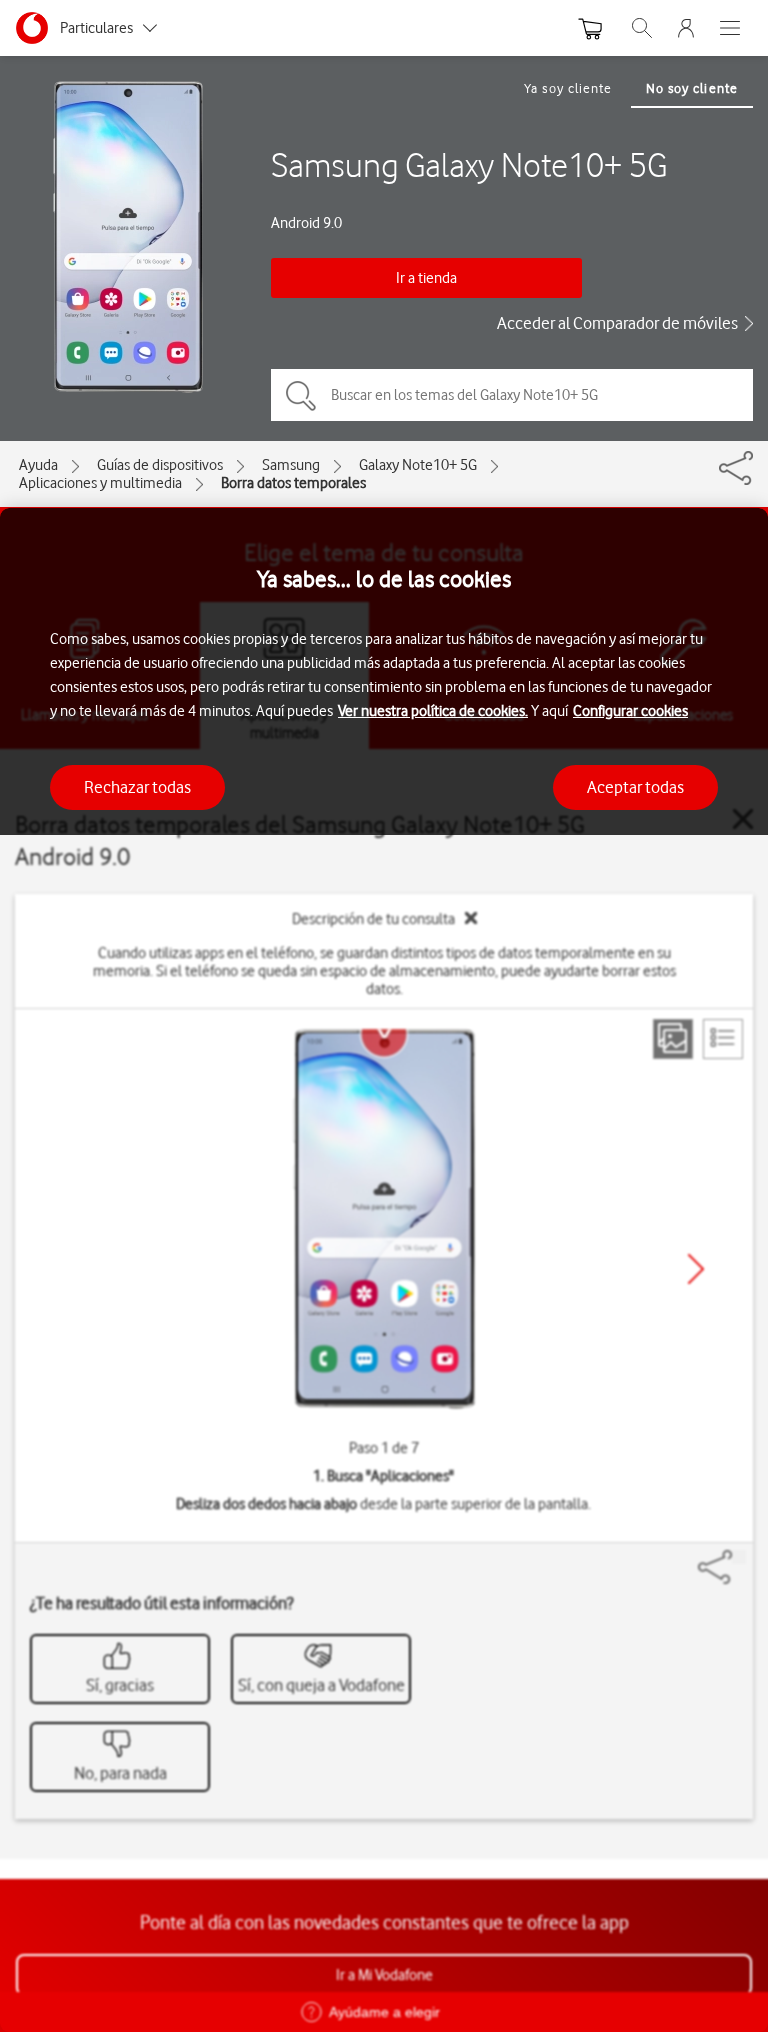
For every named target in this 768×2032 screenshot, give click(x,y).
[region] (384, 1270)
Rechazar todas (137, 787)
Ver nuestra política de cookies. (433, 711)
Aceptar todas (635, 787)
